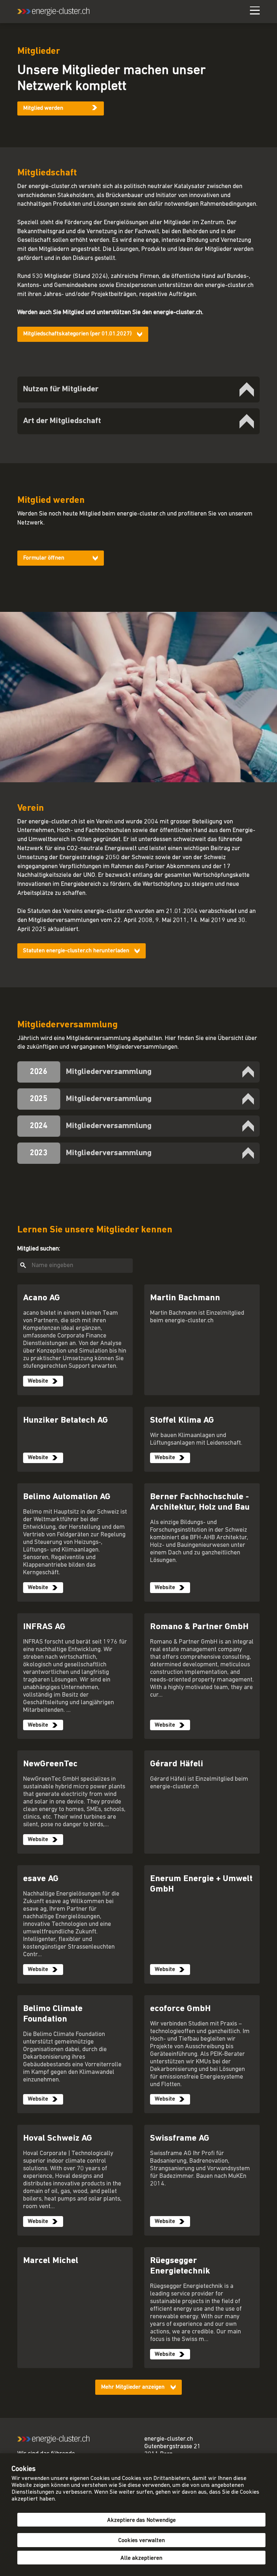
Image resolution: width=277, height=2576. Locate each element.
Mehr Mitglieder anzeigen (133, 2387)
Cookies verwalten (142, 2541)
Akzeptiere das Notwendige (141, 2520)
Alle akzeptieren (141, 2558)
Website (38, 1381)
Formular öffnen (44, 558)
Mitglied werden (43, 108)
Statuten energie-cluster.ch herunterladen (76, 951)
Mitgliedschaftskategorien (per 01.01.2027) (77, 334)
